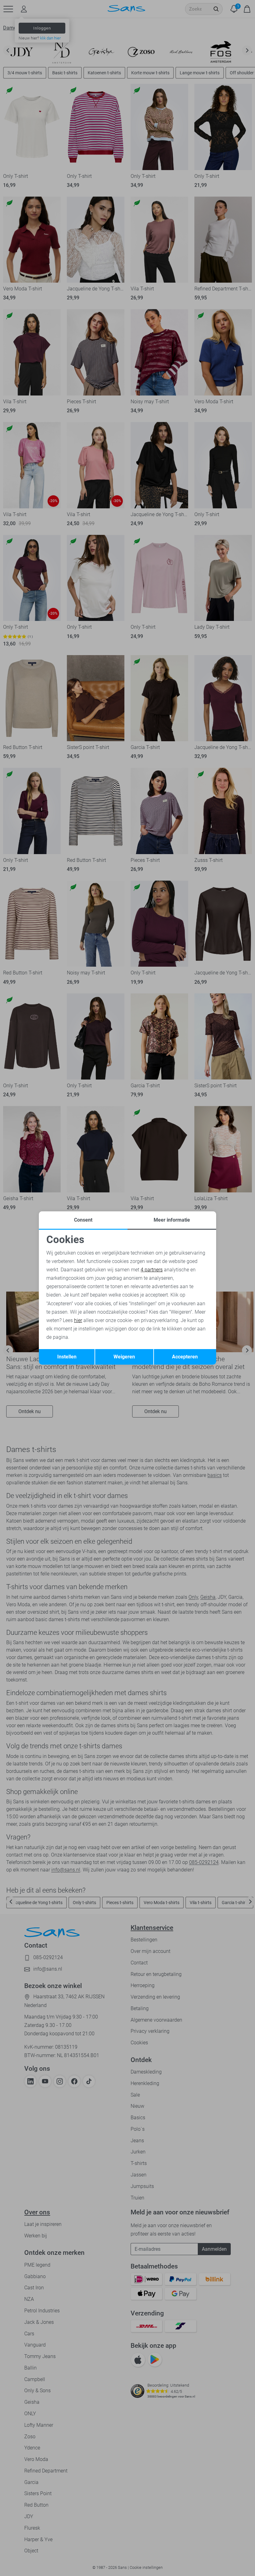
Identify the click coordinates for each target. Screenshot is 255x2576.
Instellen (67, 1357)
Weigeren (124, 1357)
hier (78, 1320)
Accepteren (185, 1357)
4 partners (152, 1270)
